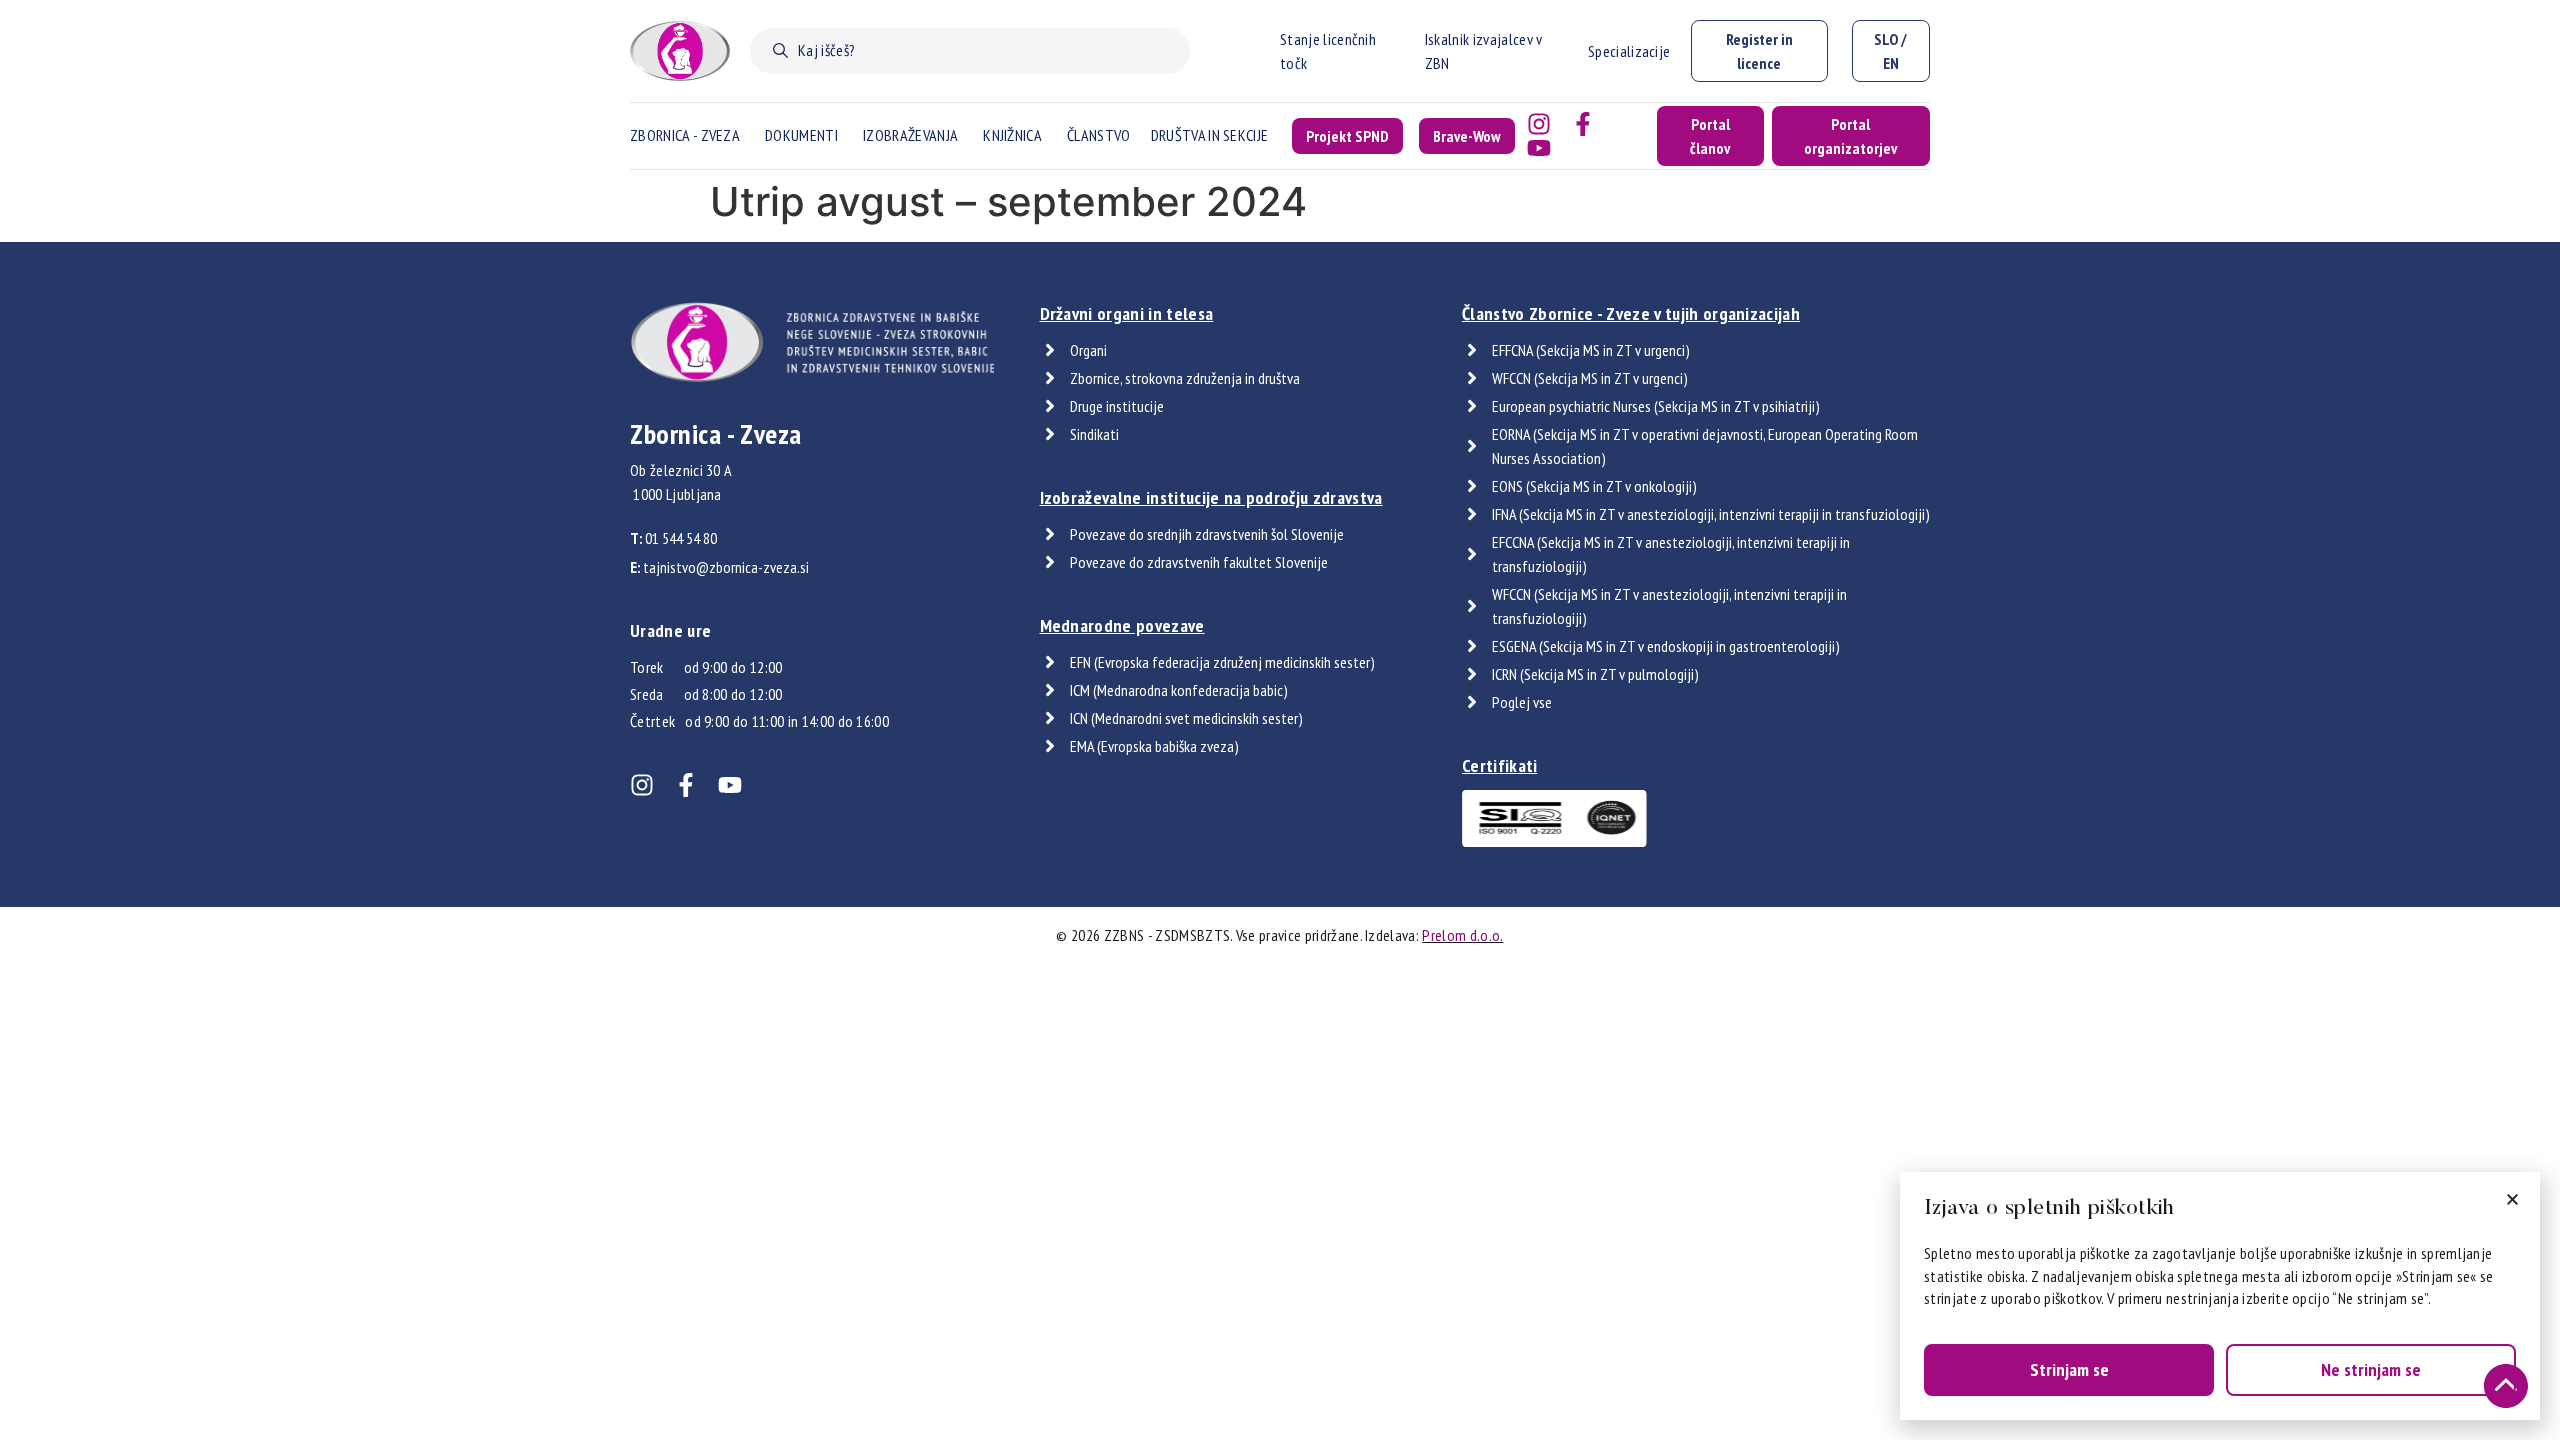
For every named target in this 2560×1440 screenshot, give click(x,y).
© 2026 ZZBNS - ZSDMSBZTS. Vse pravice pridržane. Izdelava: (1279, 935)
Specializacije (1629, 51)
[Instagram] (1539, 124)
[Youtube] (1539, 148)
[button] (2512, 1199)
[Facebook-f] (1583, 124)
